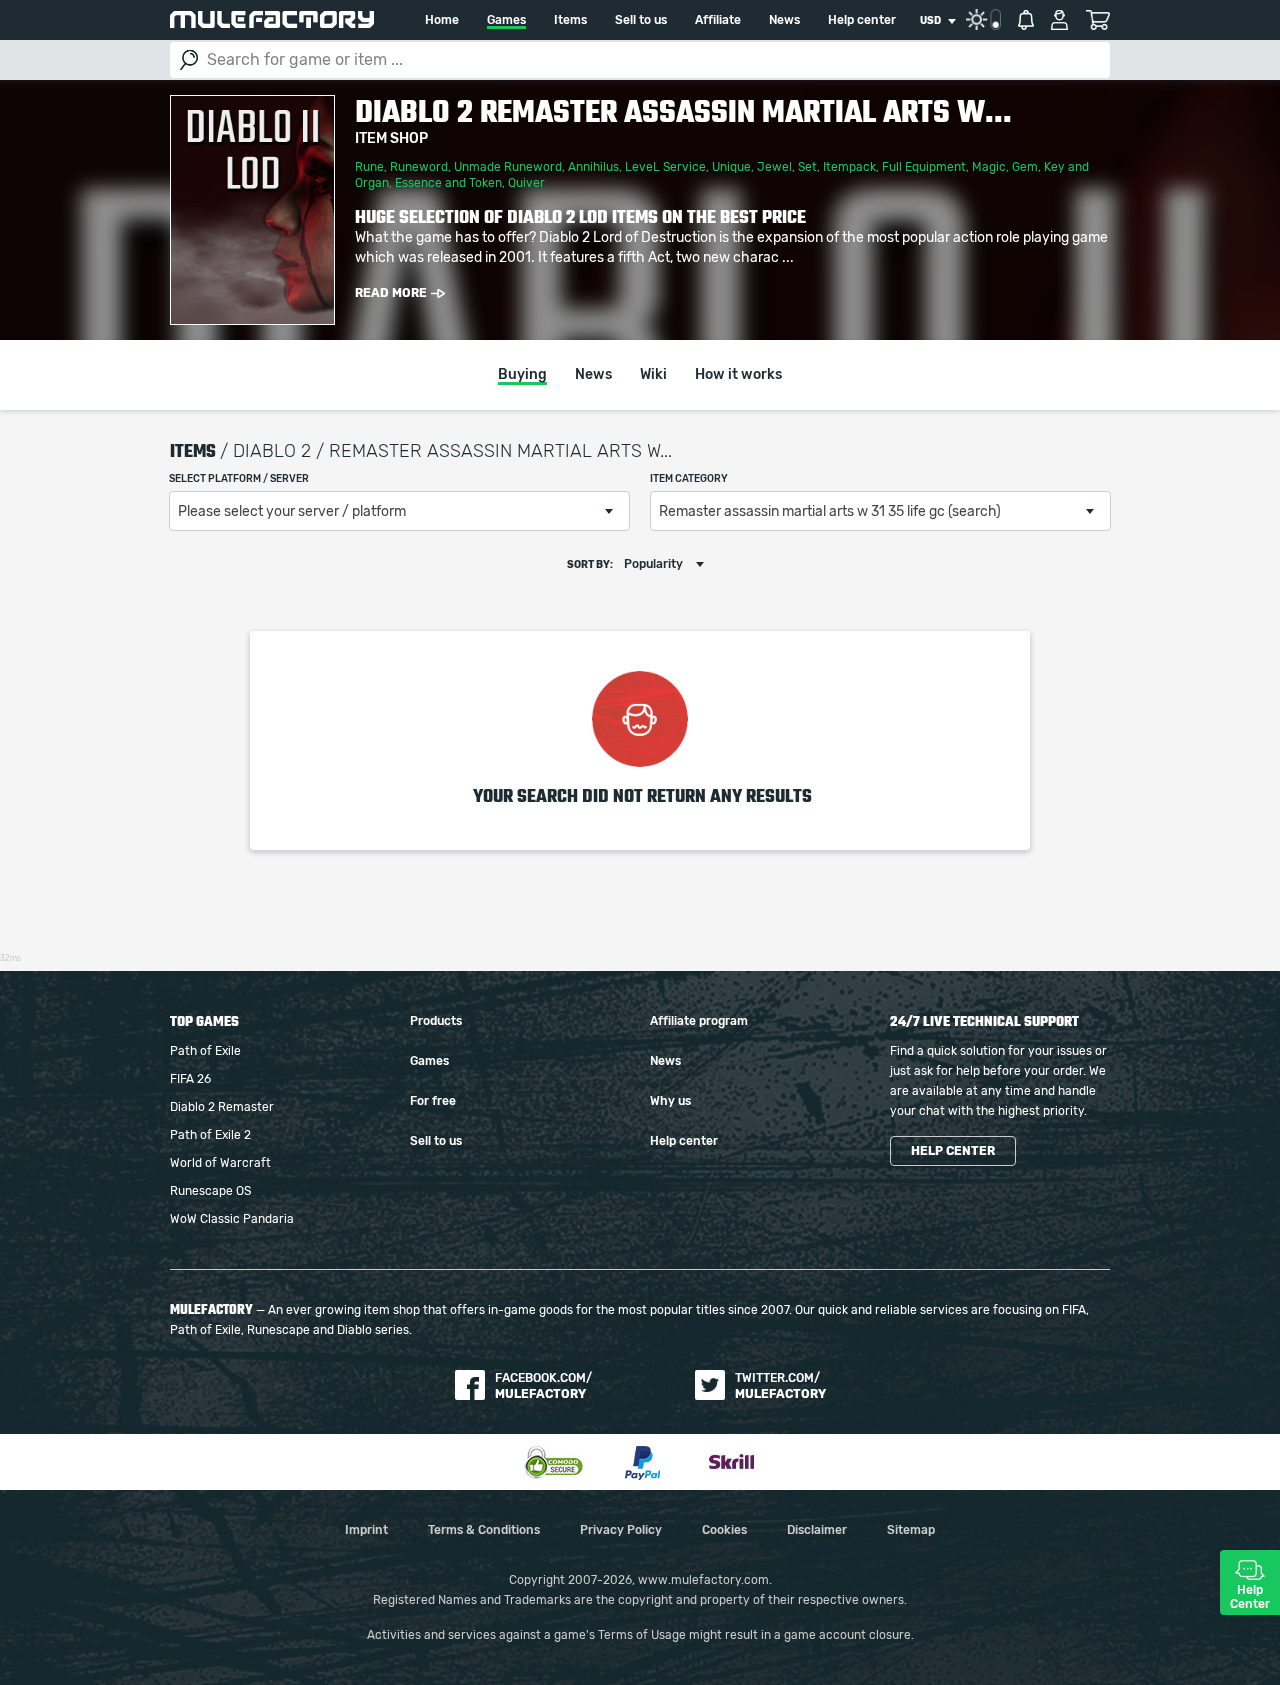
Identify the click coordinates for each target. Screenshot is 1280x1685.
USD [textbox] (930, 21)
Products (436, 1021)
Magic (989, 167)
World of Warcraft (220, 1163)
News (784, 20)
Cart (1097, 20)
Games (506, 20)
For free (433, 1101)
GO (189, 60)
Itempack (849, 167)
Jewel (774, 167)
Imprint (366, 1530)
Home (442, 20)
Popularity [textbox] (653, 564)
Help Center (1250, 1597)
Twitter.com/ (780, 1386)
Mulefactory (272, 19)
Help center (862, 20)
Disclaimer (817, 1530)
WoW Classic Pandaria (232, 1219)
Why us (670, 1101)
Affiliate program (699, 1021)
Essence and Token (448, 183)
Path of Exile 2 (210, 1135)
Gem (1025, 167)
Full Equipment (924, 167)
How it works (738, 375)
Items (570, 20)
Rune (369, 167)
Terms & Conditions (484, 1530)
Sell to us (641, 20)
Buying (522, 375)
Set (807, 167)
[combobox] (937, 21)
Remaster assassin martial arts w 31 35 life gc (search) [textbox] (830, 512)
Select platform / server (239, 479)
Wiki (653, 375)
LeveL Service (665, 167)
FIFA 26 (190, 1079)
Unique (731, 167)
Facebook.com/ (543, 1386)
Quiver (526, 183)
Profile (1059, 20)
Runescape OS (210, 1191)
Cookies (724, 1530)
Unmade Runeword (508, 167)
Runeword (419, 167)
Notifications (1026, 20)
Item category (689, 479)
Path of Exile (205, 1051)
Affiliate (718, 20)
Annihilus (593, 167)
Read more (391, 293)
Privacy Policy (621, 1530)
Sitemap (911, 1530)
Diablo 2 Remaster (222, 1107)
